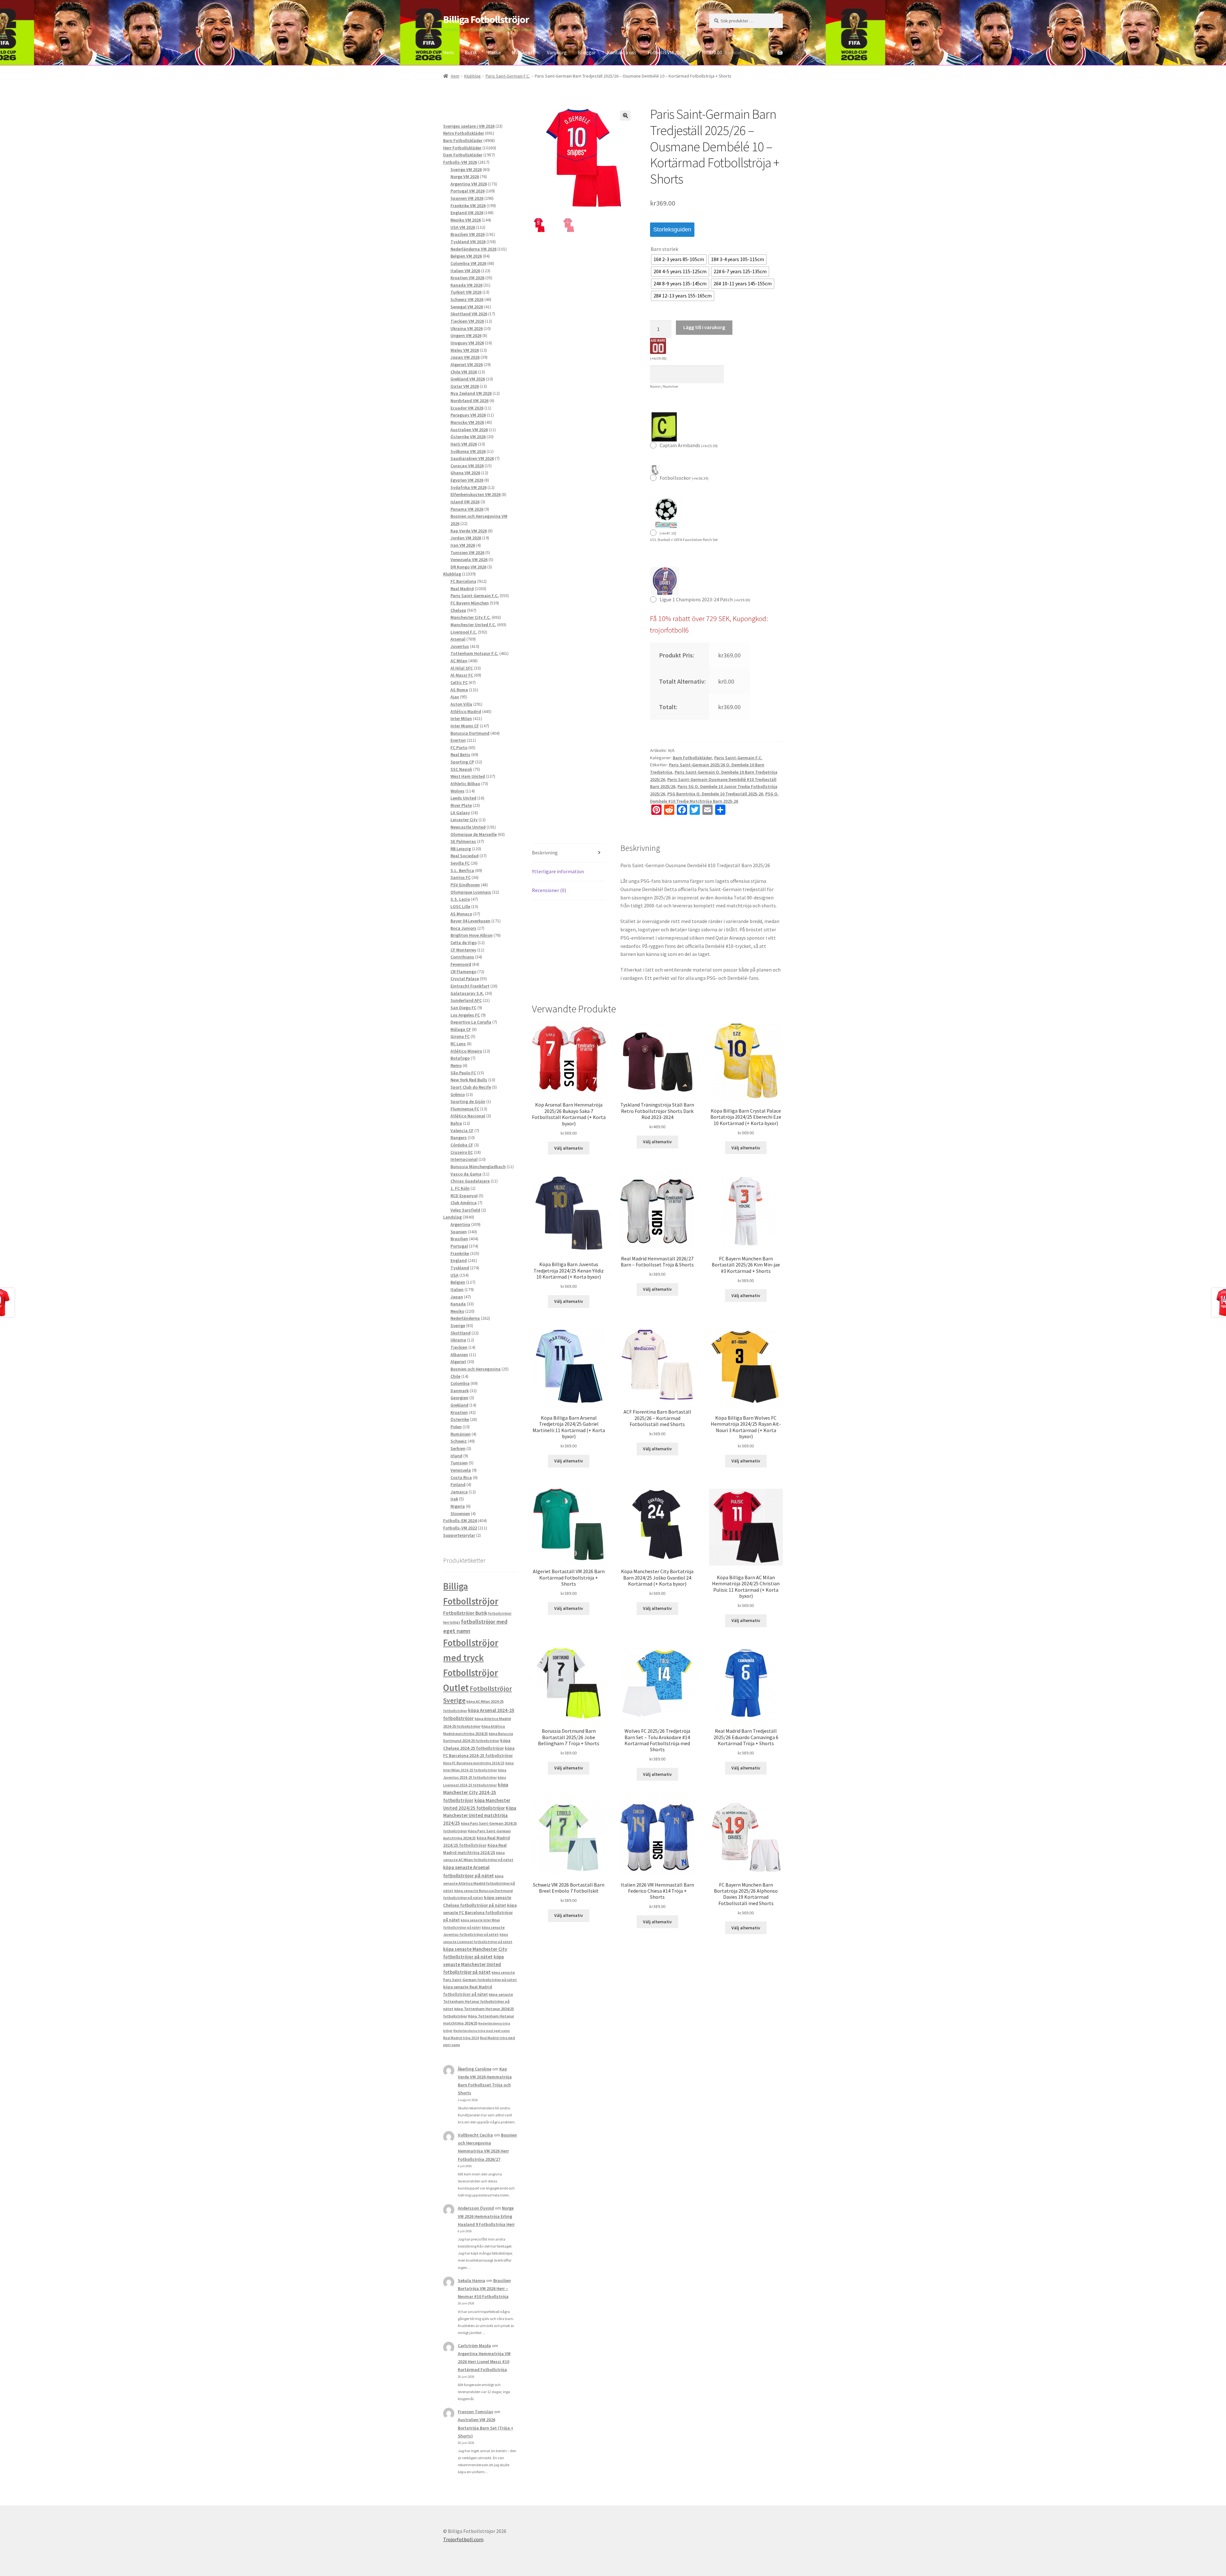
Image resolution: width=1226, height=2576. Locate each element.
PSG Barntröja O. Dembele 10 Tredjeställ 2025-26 (715, 794)
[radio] (679, 259)
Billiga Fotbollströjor (486, 19)
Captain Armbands (689, 445)
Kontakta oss (622, 52)
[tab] (569, 853)
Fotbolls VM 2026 (666, 52)
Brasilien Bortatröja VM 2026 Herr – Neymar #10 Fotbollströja (484, 2288)
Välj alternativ (569, 1148)
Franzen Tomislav (476, 2412)
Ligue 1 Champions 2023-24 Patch (705, 599)
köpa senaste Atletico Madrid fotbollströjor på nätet (479, 1883)
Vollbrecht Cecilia (475, 2135)
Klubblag (473, 76)
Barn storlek (664, 249)
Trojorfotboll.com (463, 2539)
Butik (471, 52)
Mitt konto (524, 52)
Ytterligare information (558, 871)
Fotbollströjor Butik (465, 1613)
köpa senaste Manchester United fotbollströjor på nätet (473, 1964)
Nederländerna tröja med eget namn (482, 2031)
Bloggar (587, 52)
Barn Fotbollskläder (692, 758)
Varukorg (557, 52)
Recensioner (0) (549, 890)
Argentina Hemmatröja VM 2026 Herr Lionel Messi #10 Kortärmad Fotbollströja (484, 2362)
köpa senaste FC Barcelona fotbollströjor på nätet (480, 1913)
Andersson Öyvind (476, 2208)
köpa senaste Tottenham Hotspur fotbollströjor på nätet (478, 2001)
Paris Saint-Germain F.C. (508, 76)
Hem (448, 52)
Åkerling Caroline (475, 2069)
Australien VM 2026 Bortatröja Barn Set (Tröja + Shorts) (486, 2428)
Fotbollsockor (684, 478)
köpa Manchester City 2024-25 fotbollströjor (476, 1792)
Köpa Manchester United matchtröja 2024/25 (480, 1816)
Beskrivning (545, 852)
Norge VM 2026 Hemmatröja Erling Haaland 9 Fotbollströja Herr (486, 2216)
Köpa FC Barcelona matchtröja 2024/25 (474, 1763)
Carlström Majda (474, 2346)
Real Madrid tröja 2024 (461, 2038)
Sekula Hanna (472, 2280)
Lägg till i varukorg (704, 327)
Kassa (494, 52)
